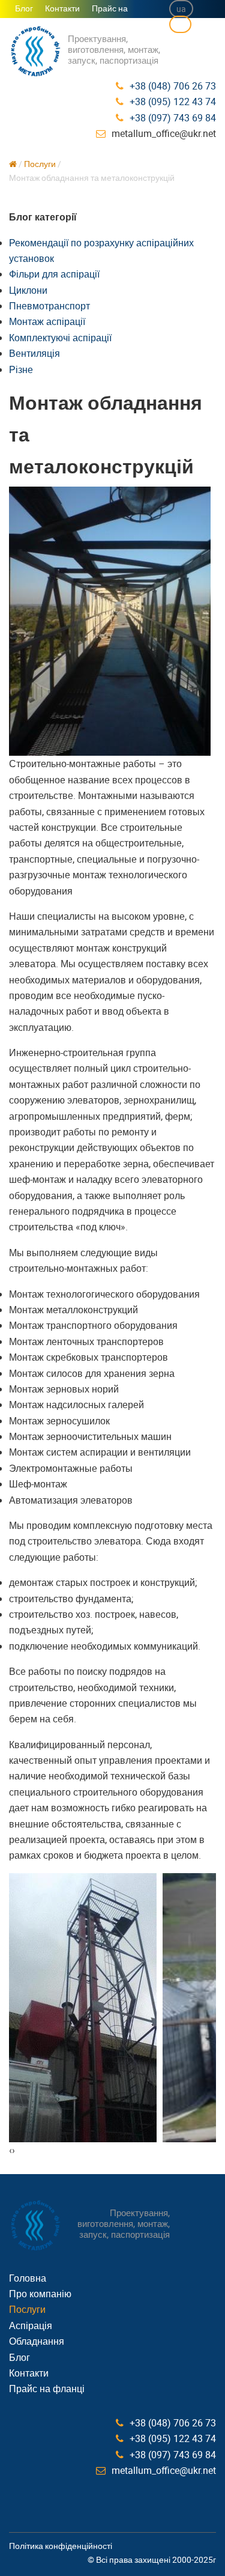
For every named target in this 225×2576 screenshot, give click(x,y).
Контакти (62, 8)
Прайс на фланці (107, 16)
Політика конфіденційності (61, 2546)
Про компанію (40, 2294)
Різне (21, 369)
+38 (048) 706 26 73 (173, 86)
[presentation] (10, 2150)
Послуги (40, 164)
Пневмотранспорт (49, 306)
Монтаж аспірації (47, 321)
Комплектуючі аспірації (60, 338)
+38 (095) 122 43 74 (173, 102)
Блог (24, 8)
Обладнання (37, 2341)
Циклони (28, 290)
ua (181, 9)
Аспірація (31, 2325)
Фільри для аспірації (54, 274)
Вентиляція (34, 353)
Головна (28, 2278)
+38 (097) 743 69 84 (173, 118)
